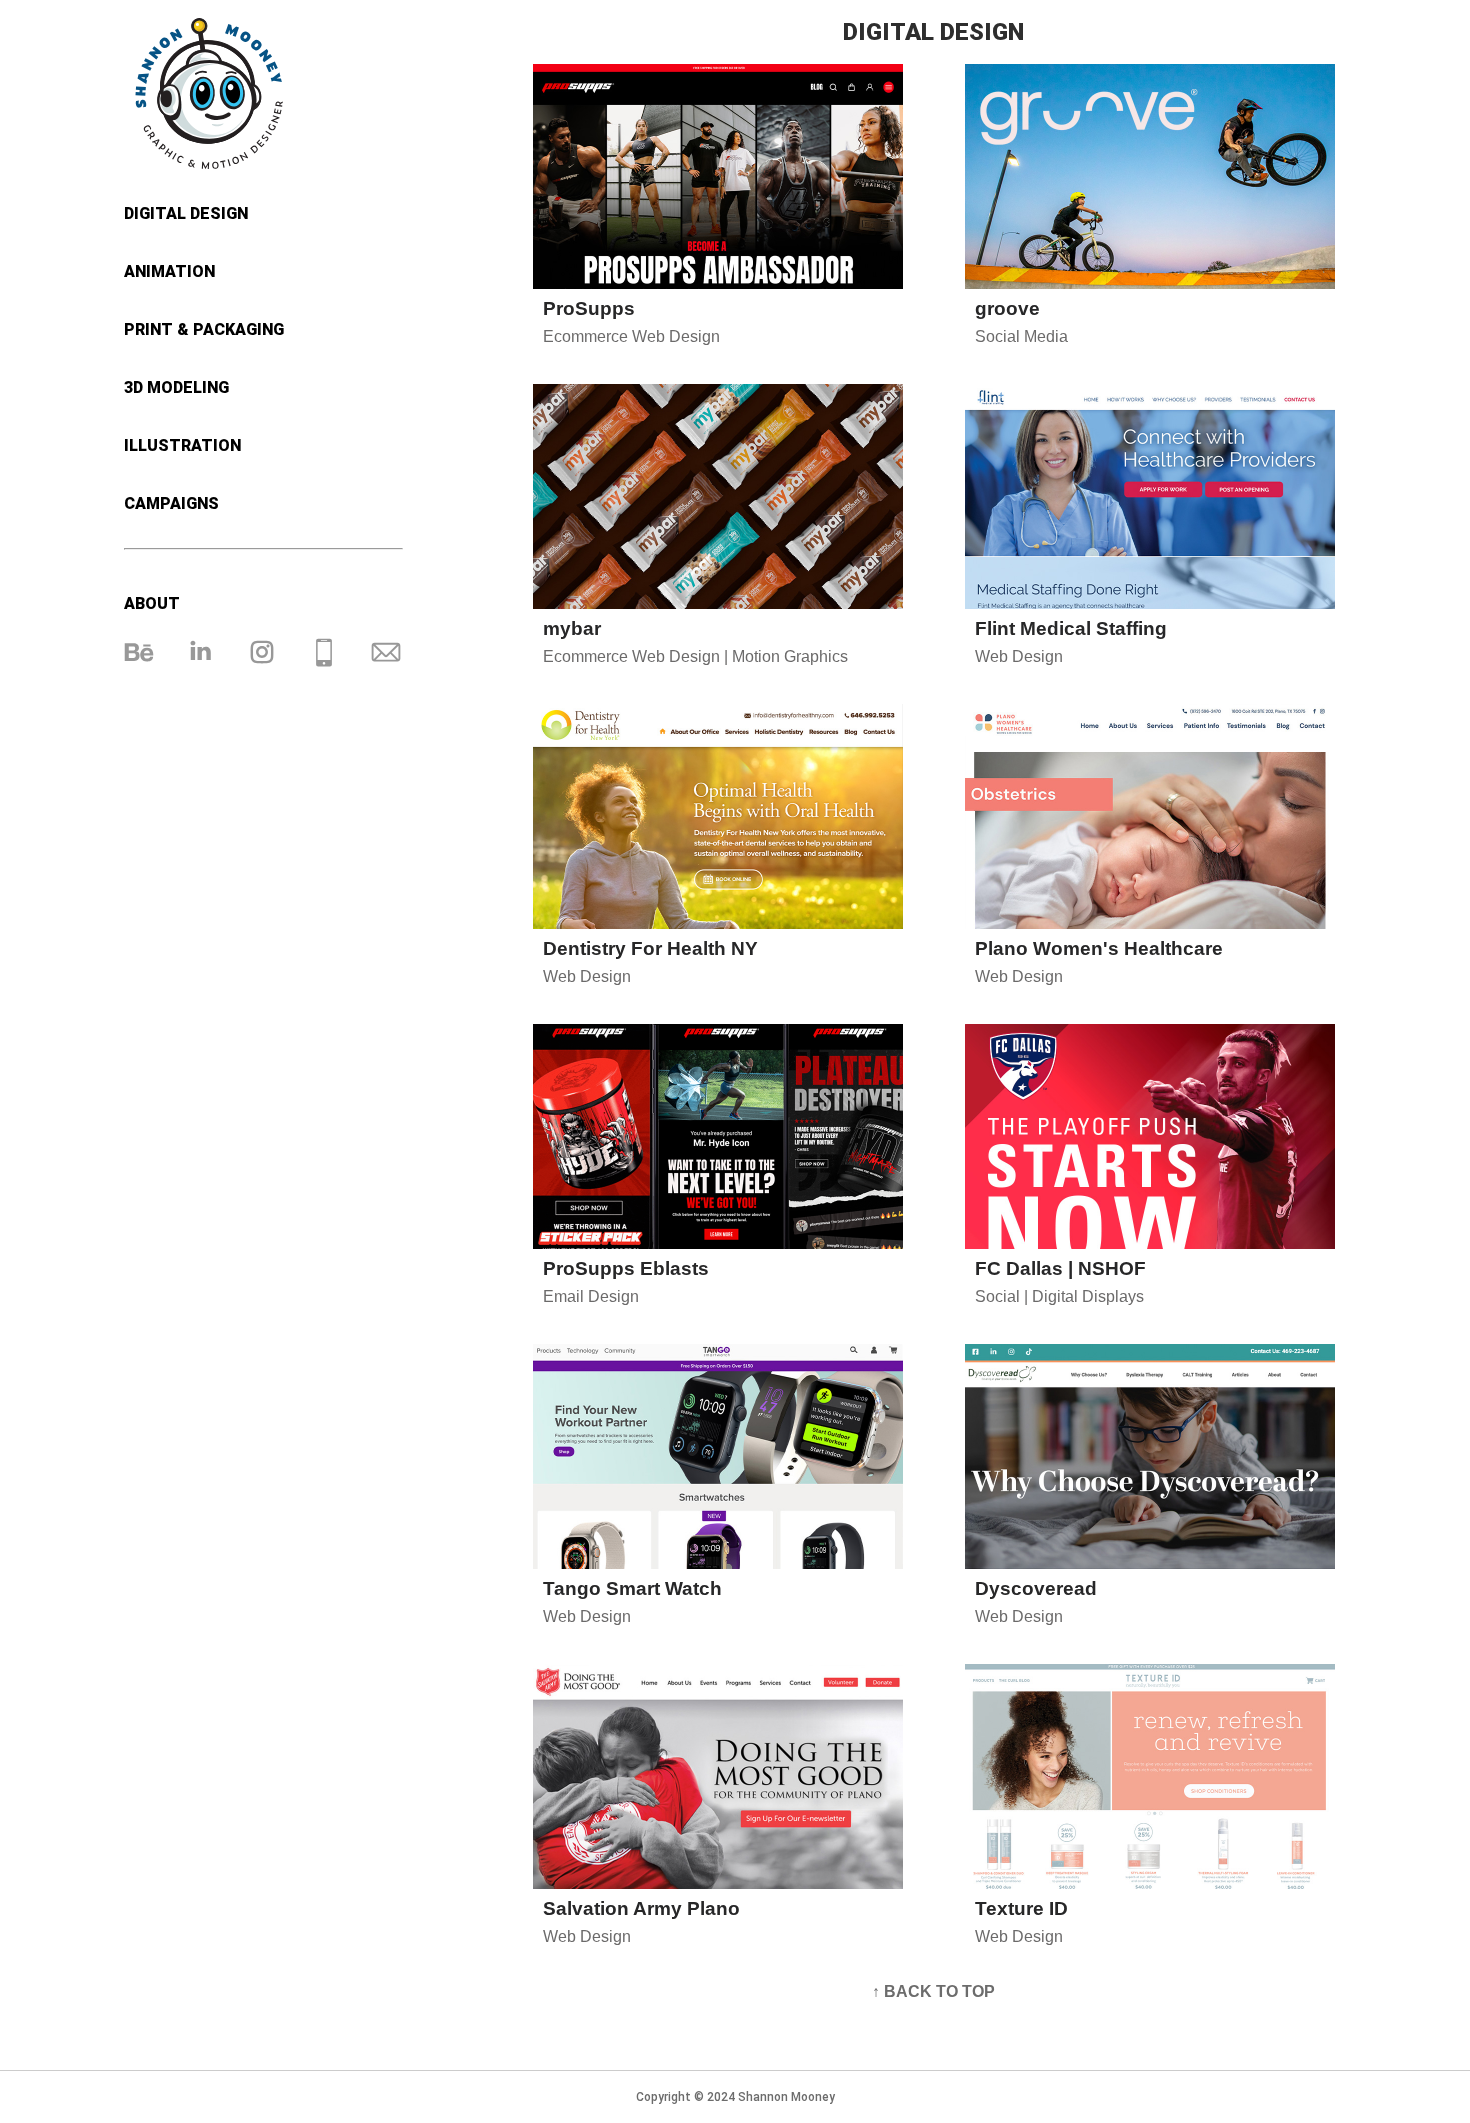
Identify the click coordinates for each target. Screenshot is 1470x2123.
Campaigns (171, 503)
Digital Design (186, 213)
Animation (169, 271)
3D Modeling (176, 387)
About (152, 603)
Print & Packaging (204, 329)
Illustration (182, 445)
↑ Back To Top (933, 1991)
